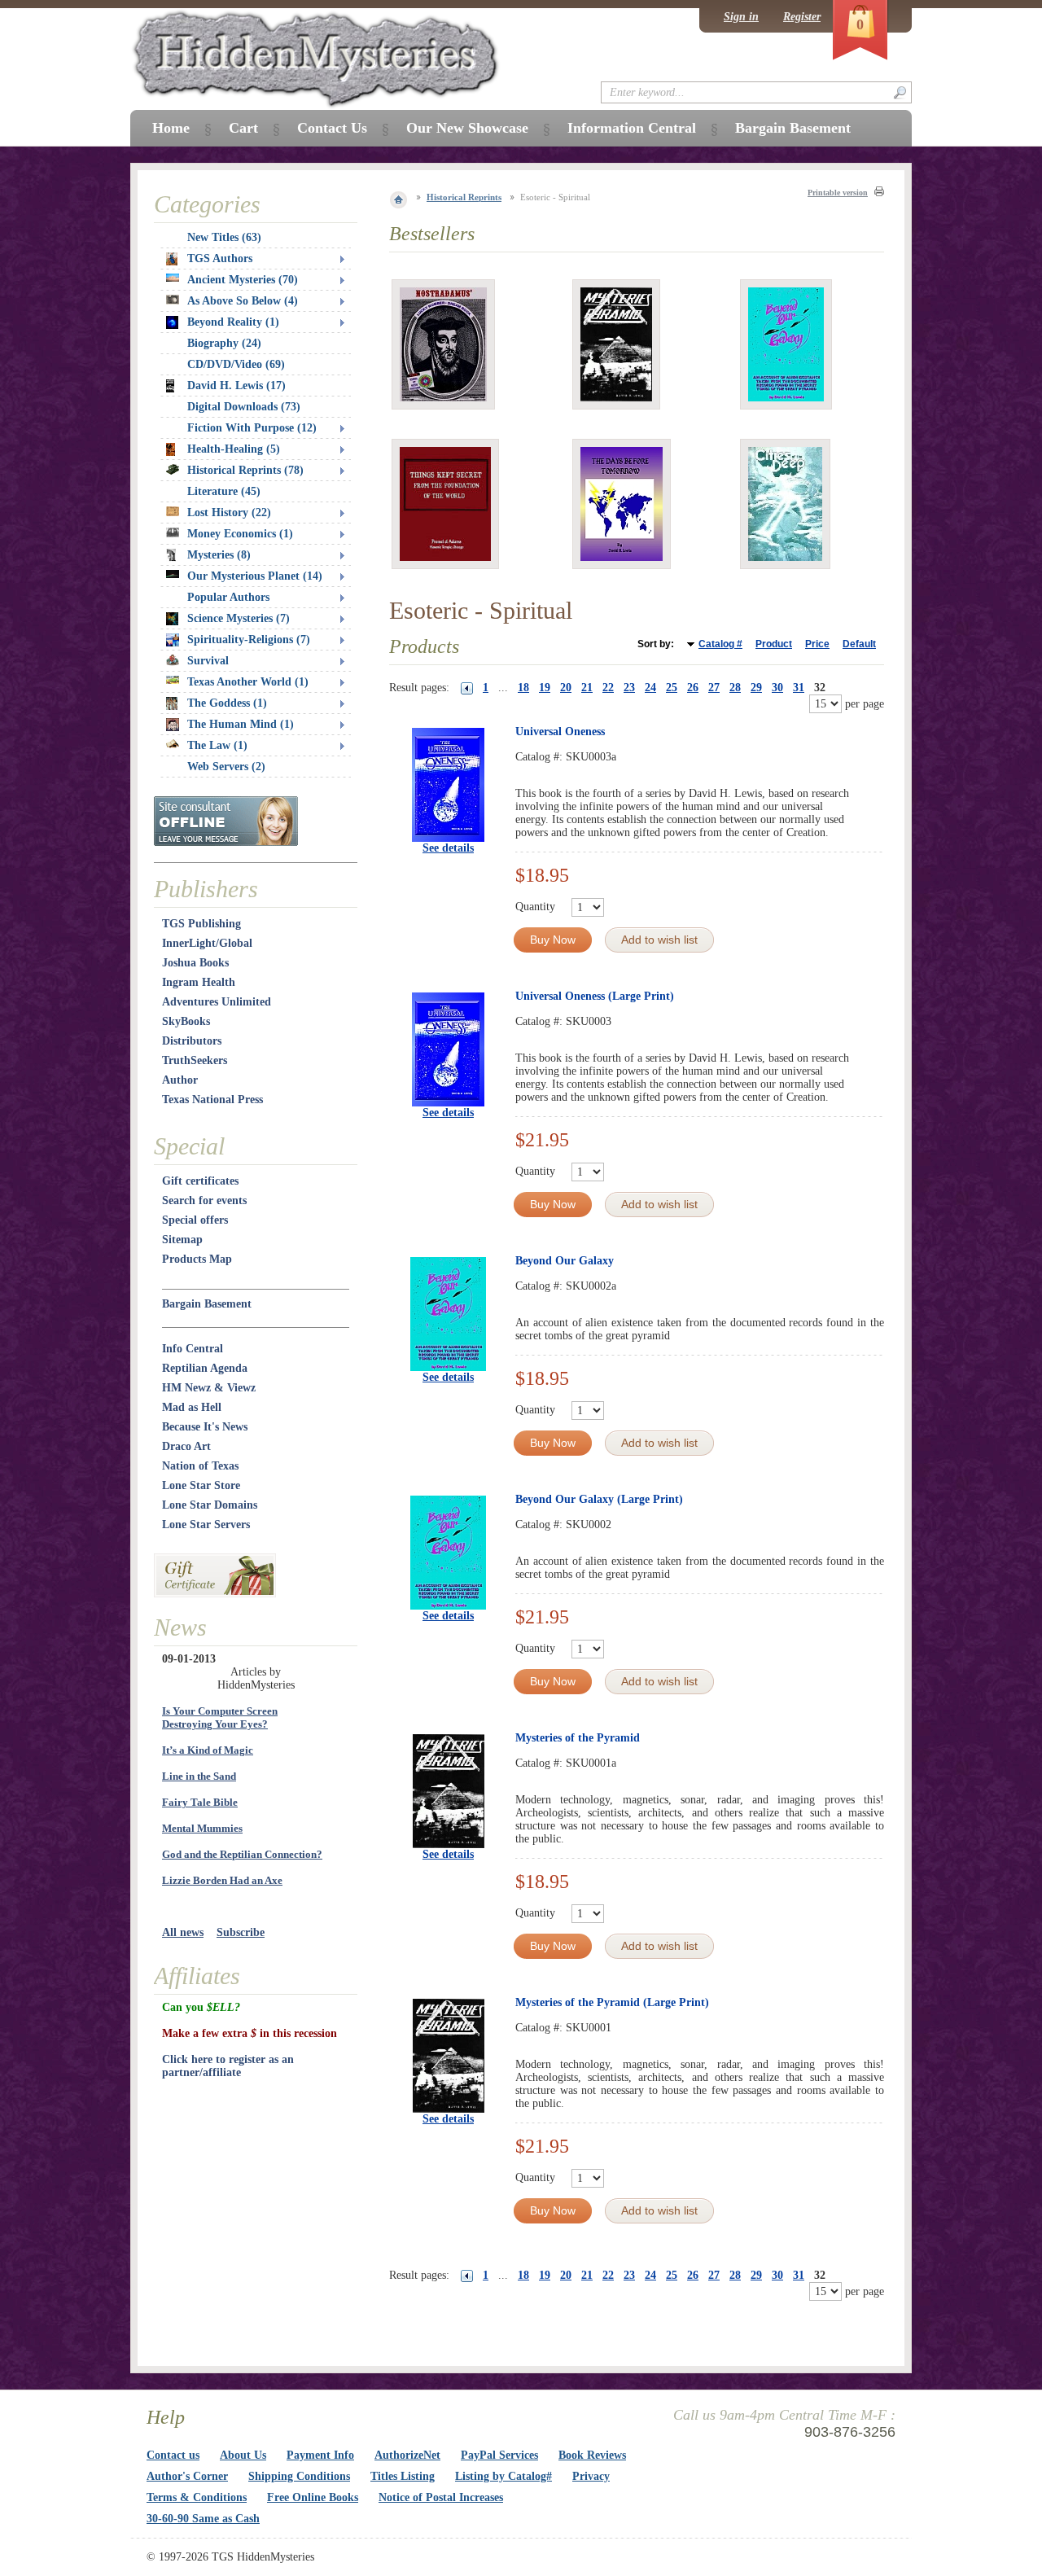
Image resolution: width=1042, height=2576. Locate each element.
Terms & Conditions (197, 2497)
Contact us (173, 2455)
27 (714, 688)
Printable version (838, 193)
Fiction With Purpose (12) (252, 428)
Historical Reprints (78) (245, 470)
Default (859, 644)
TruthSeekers (195, 1060)
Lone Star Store (201, 1485)
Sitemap (182, 1240)
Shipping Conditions (299, 2476)
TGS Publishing (201, 924)
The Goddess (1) (227, 703)
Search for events (204, 1200)
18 (523, 688)
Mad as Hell (192, 1407)
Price (817, 644)
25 (672, 688)
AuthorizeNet (407, 2455)
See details (448, 848)
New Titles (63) (224, 237)
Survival (208, 661)
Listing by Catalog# (503, 2476)
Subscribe (241, 1932)
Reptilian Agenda (205, 1368)
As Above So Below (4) (243, 301)
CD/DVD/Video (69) (236, 364)
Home (171, 128)
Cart (243, 128)
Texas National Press (212, 1100)
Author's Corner (187, 2476)
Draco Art (186, 1446)
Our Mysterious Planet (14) (255, 576)
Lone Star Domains (210, 1505)
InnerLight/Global (207, 943)
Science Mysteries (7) (239, 618)
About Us (243, 2455)
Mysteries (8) (219, 555)
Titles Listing (403, 2476)
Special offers (195, 1220)
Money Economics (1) (240, 534)
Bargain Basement (207, 1304)
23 (629, 688)
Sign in (741, 17)
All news (183, 1932)
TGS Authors (220, 258)
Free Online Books (313, 2497)
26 (693, 688)
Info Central (193, 1349)
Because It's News (205, 1427)
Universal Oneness (560, 732)
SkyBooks (186, 1021)
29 (756, 688)
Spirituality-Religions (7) (249, 640)
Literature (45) (224, 491)
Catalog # (720, 644)
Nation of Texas (200, 1466)
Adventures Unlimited (217, 1002)
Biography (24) (224, 343)
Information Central (632, 128)
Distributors (192, 1041)
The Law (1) (217, 745)
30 (777, 688)
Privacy (591, 2476)
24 (650, 688)
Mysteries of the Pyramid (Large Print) (612, 2002)
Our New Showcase (467, 128)
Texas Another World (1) (248, 682)
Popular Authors (228, 597)
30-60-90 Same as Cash (203, 2519)
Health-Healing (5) (234, 449)
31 (799, 688)
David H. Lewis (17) (236, 386)
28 (735, 688)
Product (774, 644)
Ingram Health (199, 982)
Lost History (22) (229, 513)
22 (608, 688)
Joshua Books (195, 963)
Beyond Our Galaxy (565, 1261)
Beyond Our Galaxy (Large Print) (599, 1499)
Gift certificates (200, 1181)
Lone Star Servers (206, 1525)
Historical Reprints (464, 197)
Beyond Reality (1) (233, 322)
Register (802, 17)
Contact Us (332, 128)
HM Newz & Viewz (209, 1388)
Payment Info (320, 2455)
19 (545, 688)
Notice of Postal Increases (441, 2497)
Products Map (197, 1259)
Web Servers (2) (226, 767)
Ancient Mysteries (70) (243, 280)
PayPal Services (499, 2455)
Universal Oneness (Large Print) (595, 996)
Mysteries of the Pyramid (578, 1738)
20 (566, 688)
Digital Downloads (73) (244, 407)
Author (180, 1080)
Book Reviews (592, 2455)
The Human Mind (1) (241, 724)
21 (587, 688)
